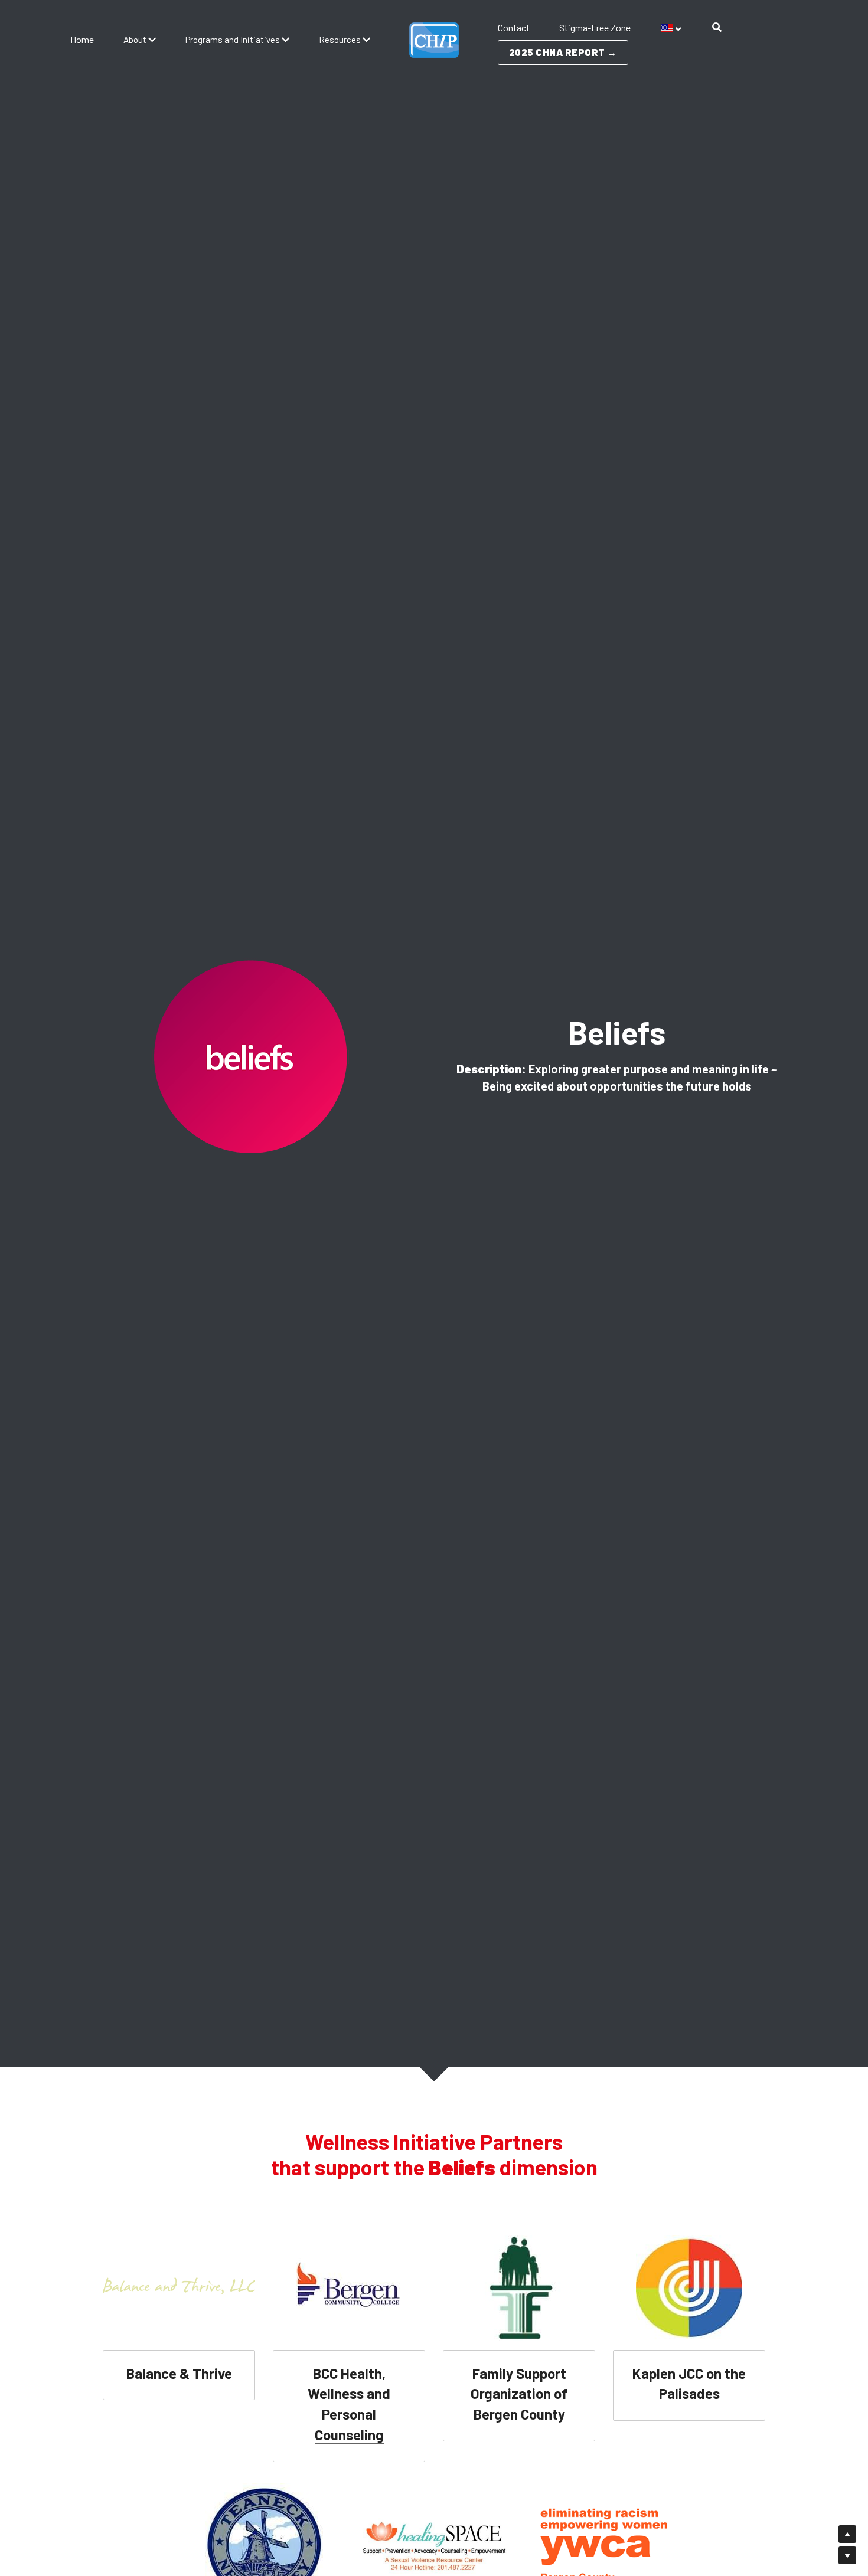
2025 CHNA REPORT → (563, 52)
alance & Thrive (183, 2373)
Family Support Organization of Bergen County (521, 2394)
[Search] (717, 27)
